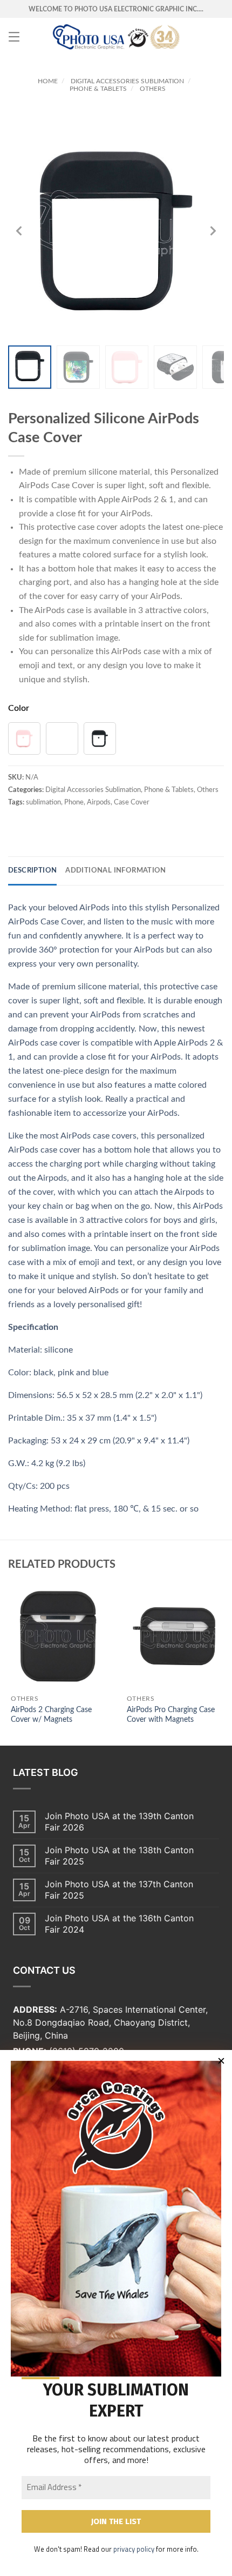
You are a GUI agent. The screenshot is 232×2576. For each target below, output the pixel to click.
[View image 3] (127, 367)
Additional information (116, 871)
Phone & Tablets (98, 89)
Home (48, 81)
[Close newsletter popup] (221, 2061)
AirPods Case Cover (57, 485)
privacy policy (134, 2549)
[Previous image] (19, 231)
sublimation (72, 638)
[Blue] (62, 738)
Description (32, 871)
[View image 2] (78, 367)
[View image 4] (175, 367)
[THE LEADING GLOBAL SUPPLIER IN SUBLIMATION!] (116, 37)
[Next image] (213, 231)
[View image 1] (30, 367)
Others (153, 89)
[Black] (100, 738)
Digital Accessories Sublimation (127, 81)
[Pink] (24, 738)
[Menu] (14, 37)
